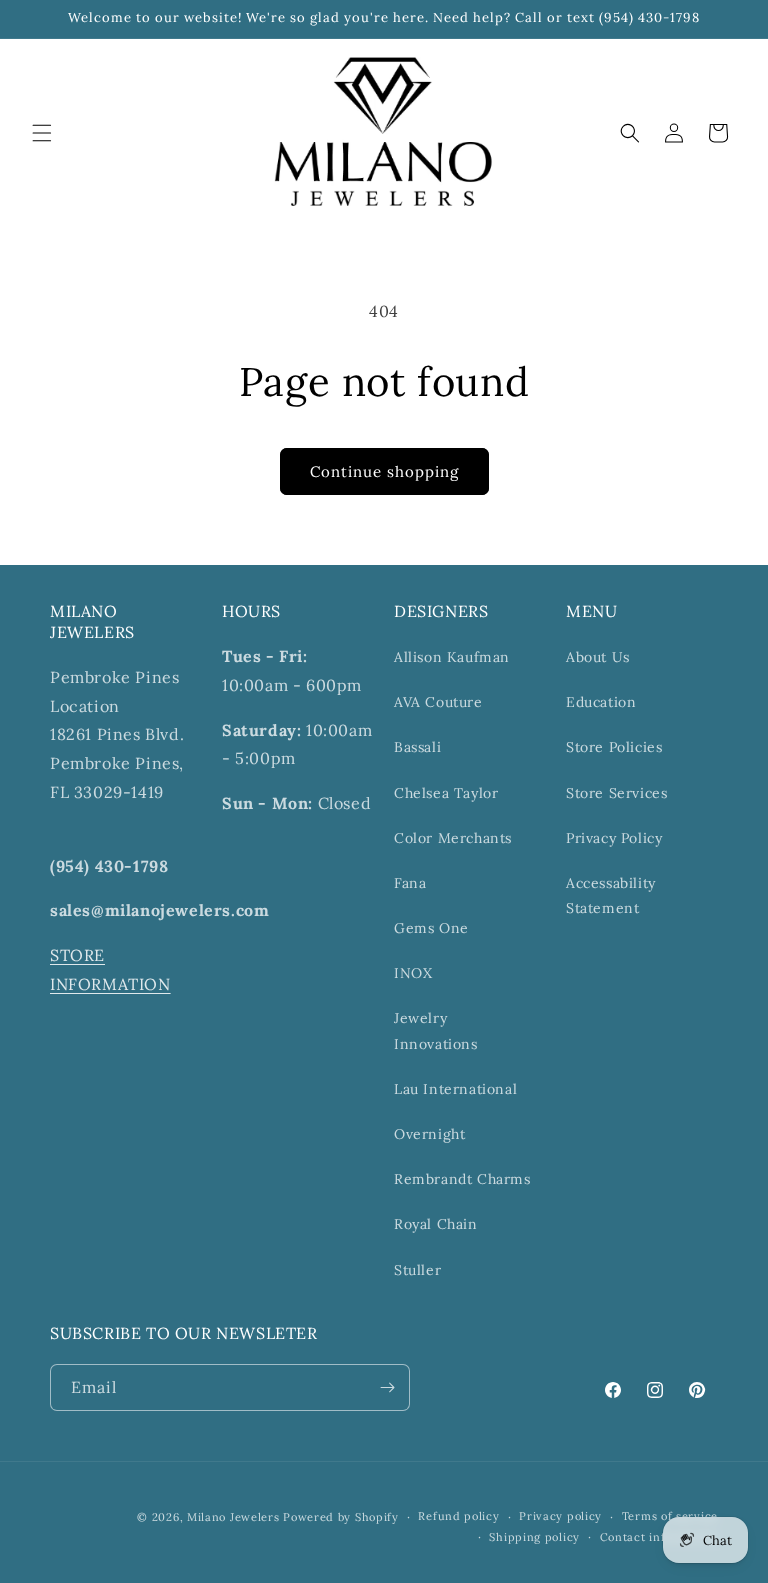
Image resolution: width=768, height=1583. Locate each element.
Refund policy (458, 1516)
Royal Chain (436, 1224)
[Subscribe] (387, 1387)
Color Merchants (453, 838)
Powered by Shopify (341, 1517)
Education (601, 702)
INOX (413, 973)
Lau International (455, 1089)
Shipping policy (534, 1537)
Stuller (417, 1270)
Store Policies (614, 747)
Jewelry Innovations (436, 1030)
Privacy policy (560, 1516)
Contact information (659, 1537)
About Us (598, 657)
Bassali (417, 747)
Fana (410, 883)
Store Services (616, 793)
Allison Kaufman (452, 657)
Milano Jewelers (233, 1517)
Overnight (429, 1134)
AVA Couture (438, 702)
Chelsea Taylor (446, 793)
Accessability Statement (611, 895)
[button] (42, 133)
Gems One (431, 928)
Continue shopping (384, 471)
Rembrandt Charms (462, 1179)
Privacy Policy (614, 838)
